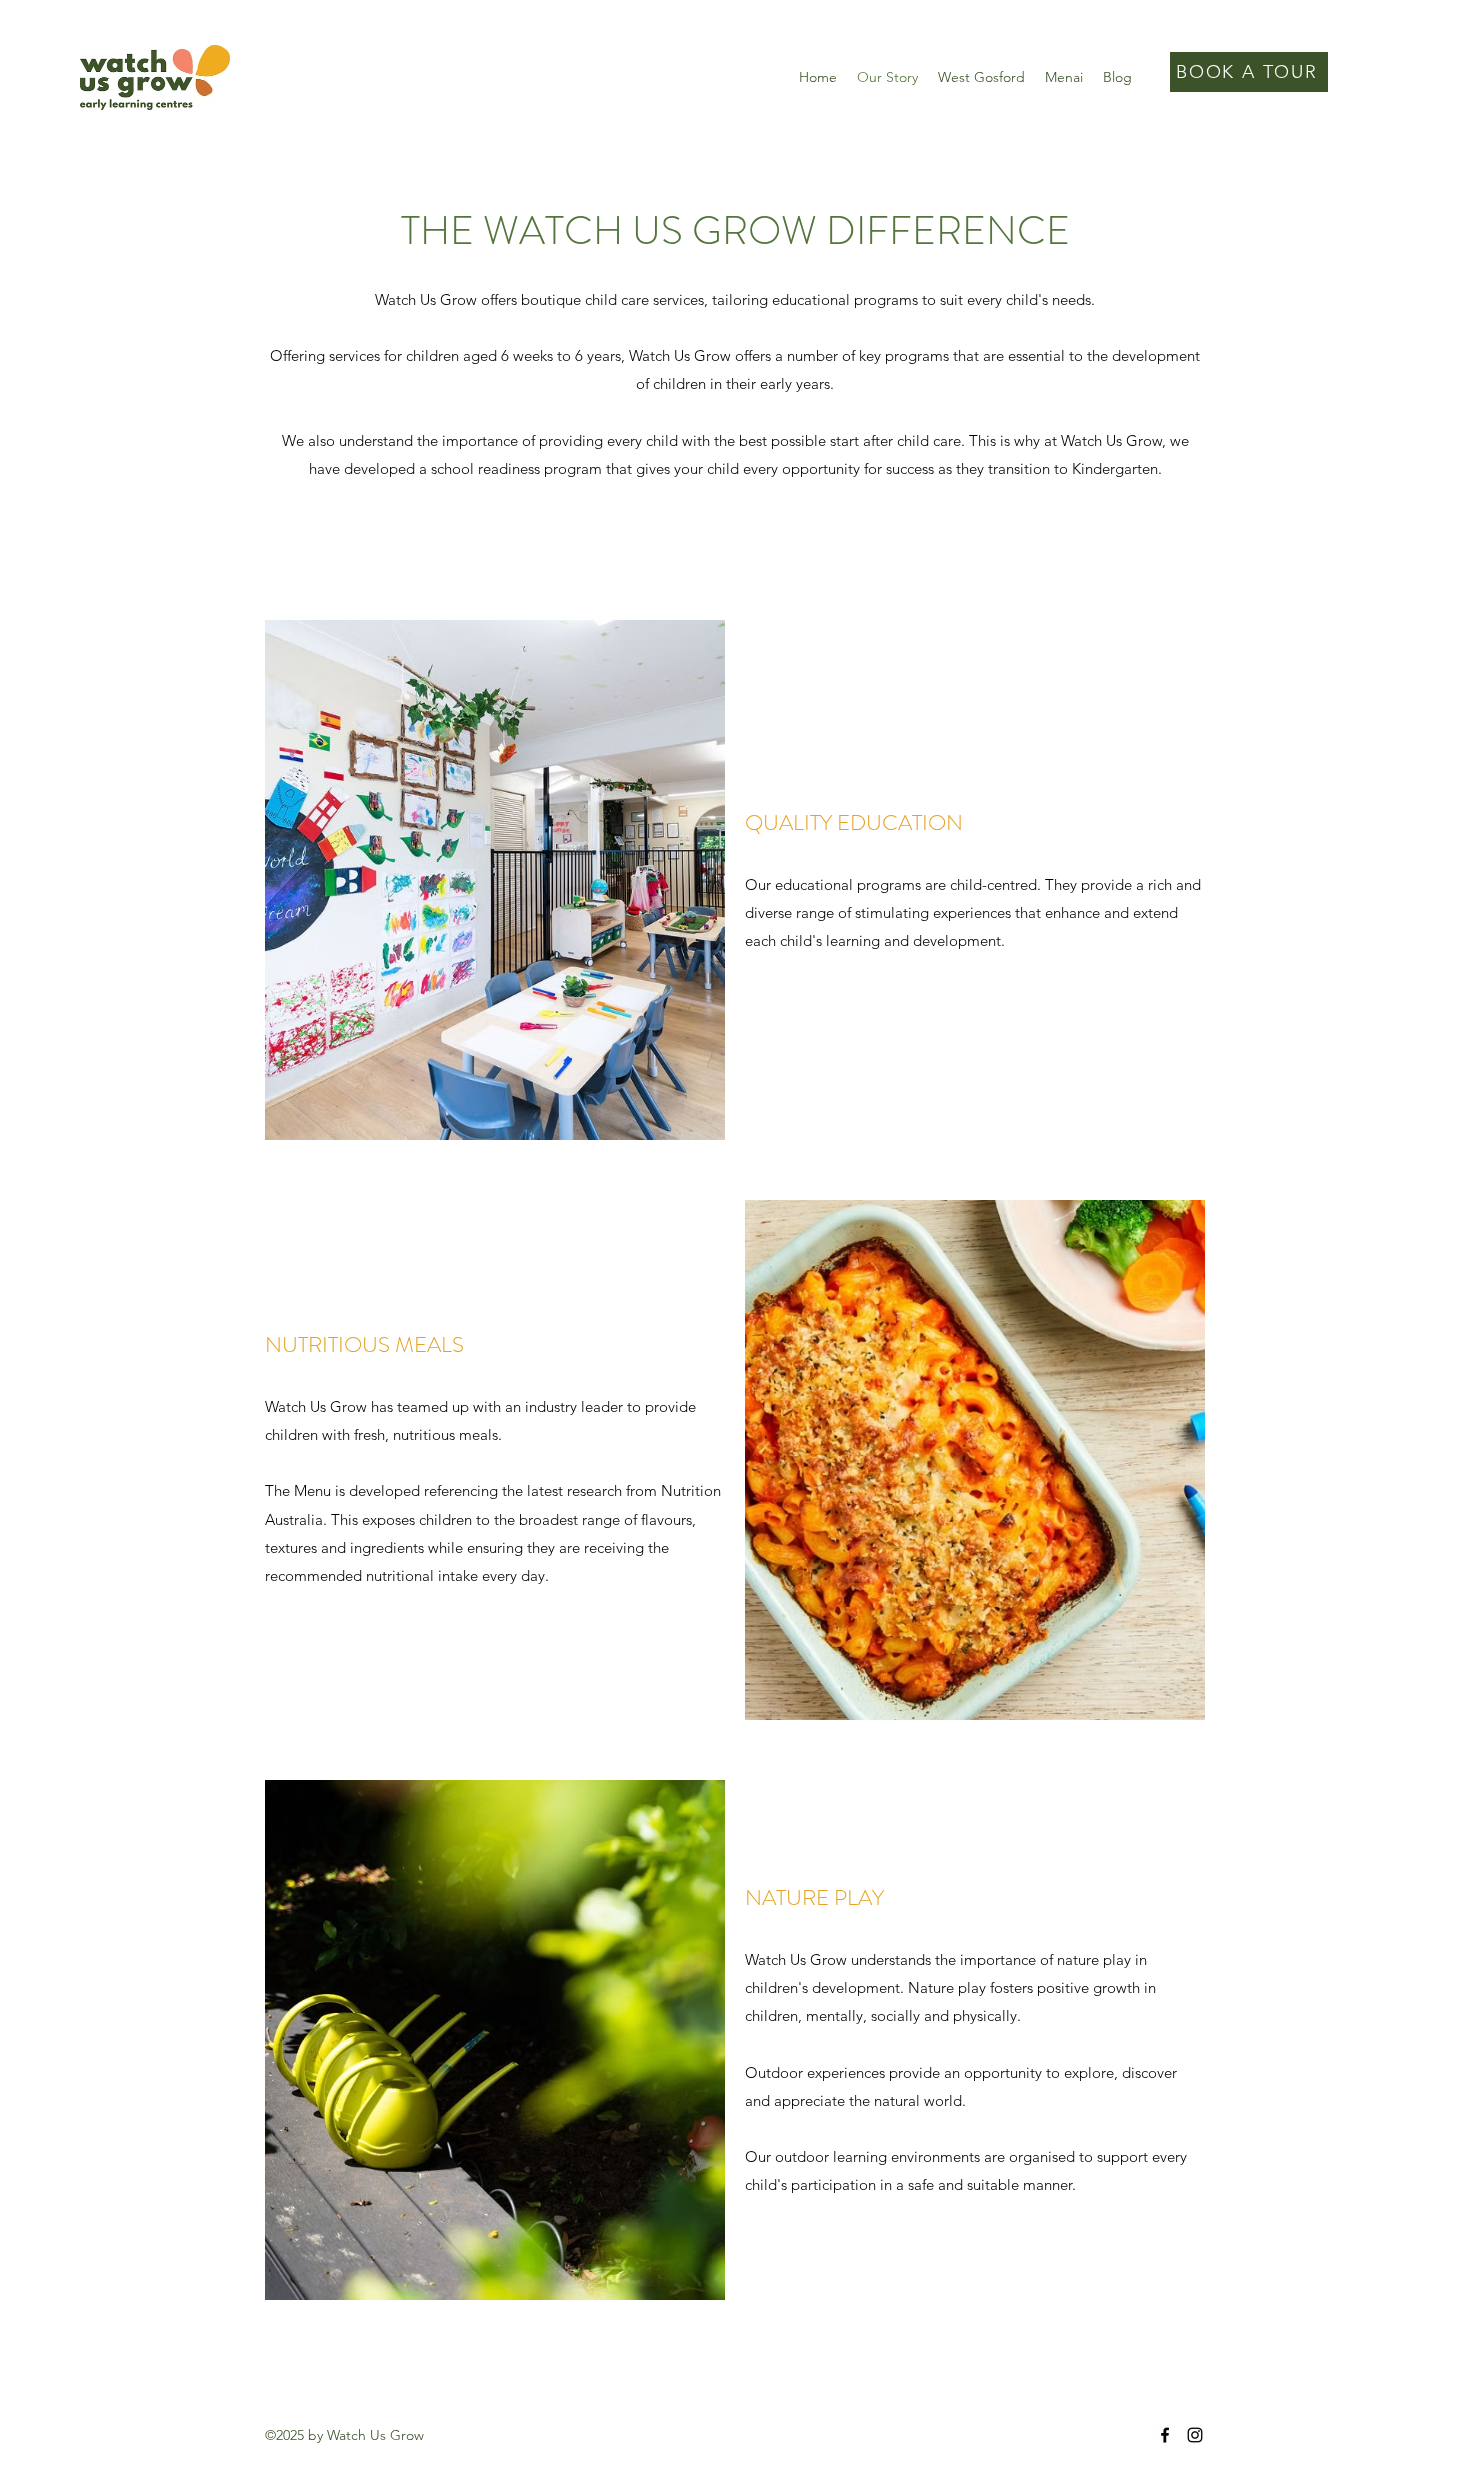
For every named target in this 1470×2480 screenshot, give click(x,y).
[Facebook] (1165, 2435)
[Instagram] (1195, 2435)
